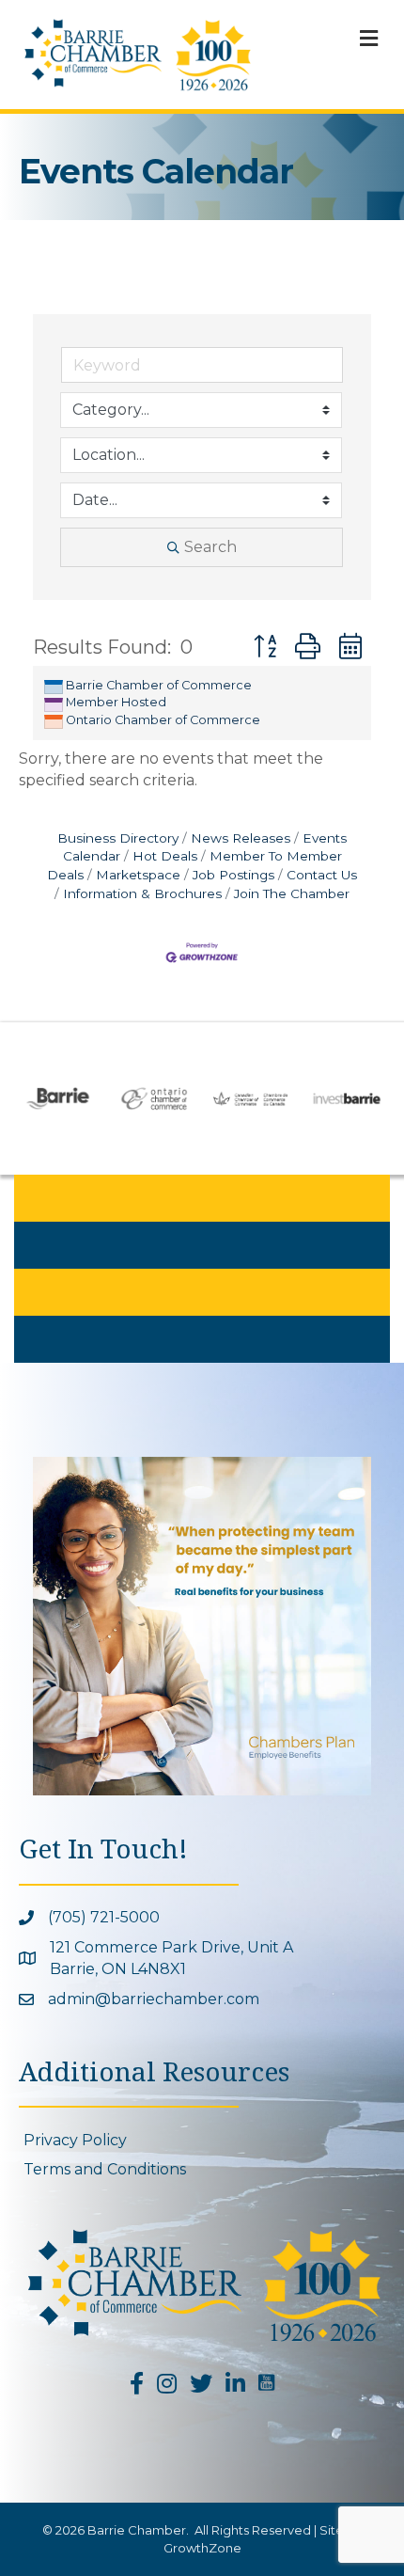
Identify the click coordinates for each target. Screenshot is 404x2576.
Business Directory (118, 838)
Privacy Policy (75, 2140)
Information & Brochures (142, 893)
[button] (265, 647)
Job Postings (233, 875)
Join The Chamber (292, 893)
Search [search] (210, 547)
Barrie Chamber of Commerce (159, 685)
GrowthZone (202, 2548)
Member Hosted (116, 702)
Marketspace (138, 875)
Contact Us (322, 875)
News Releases (241, 838)
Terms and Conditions (105, 2169)
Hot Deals (165, 856)
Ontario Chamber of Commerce (163, 720)
